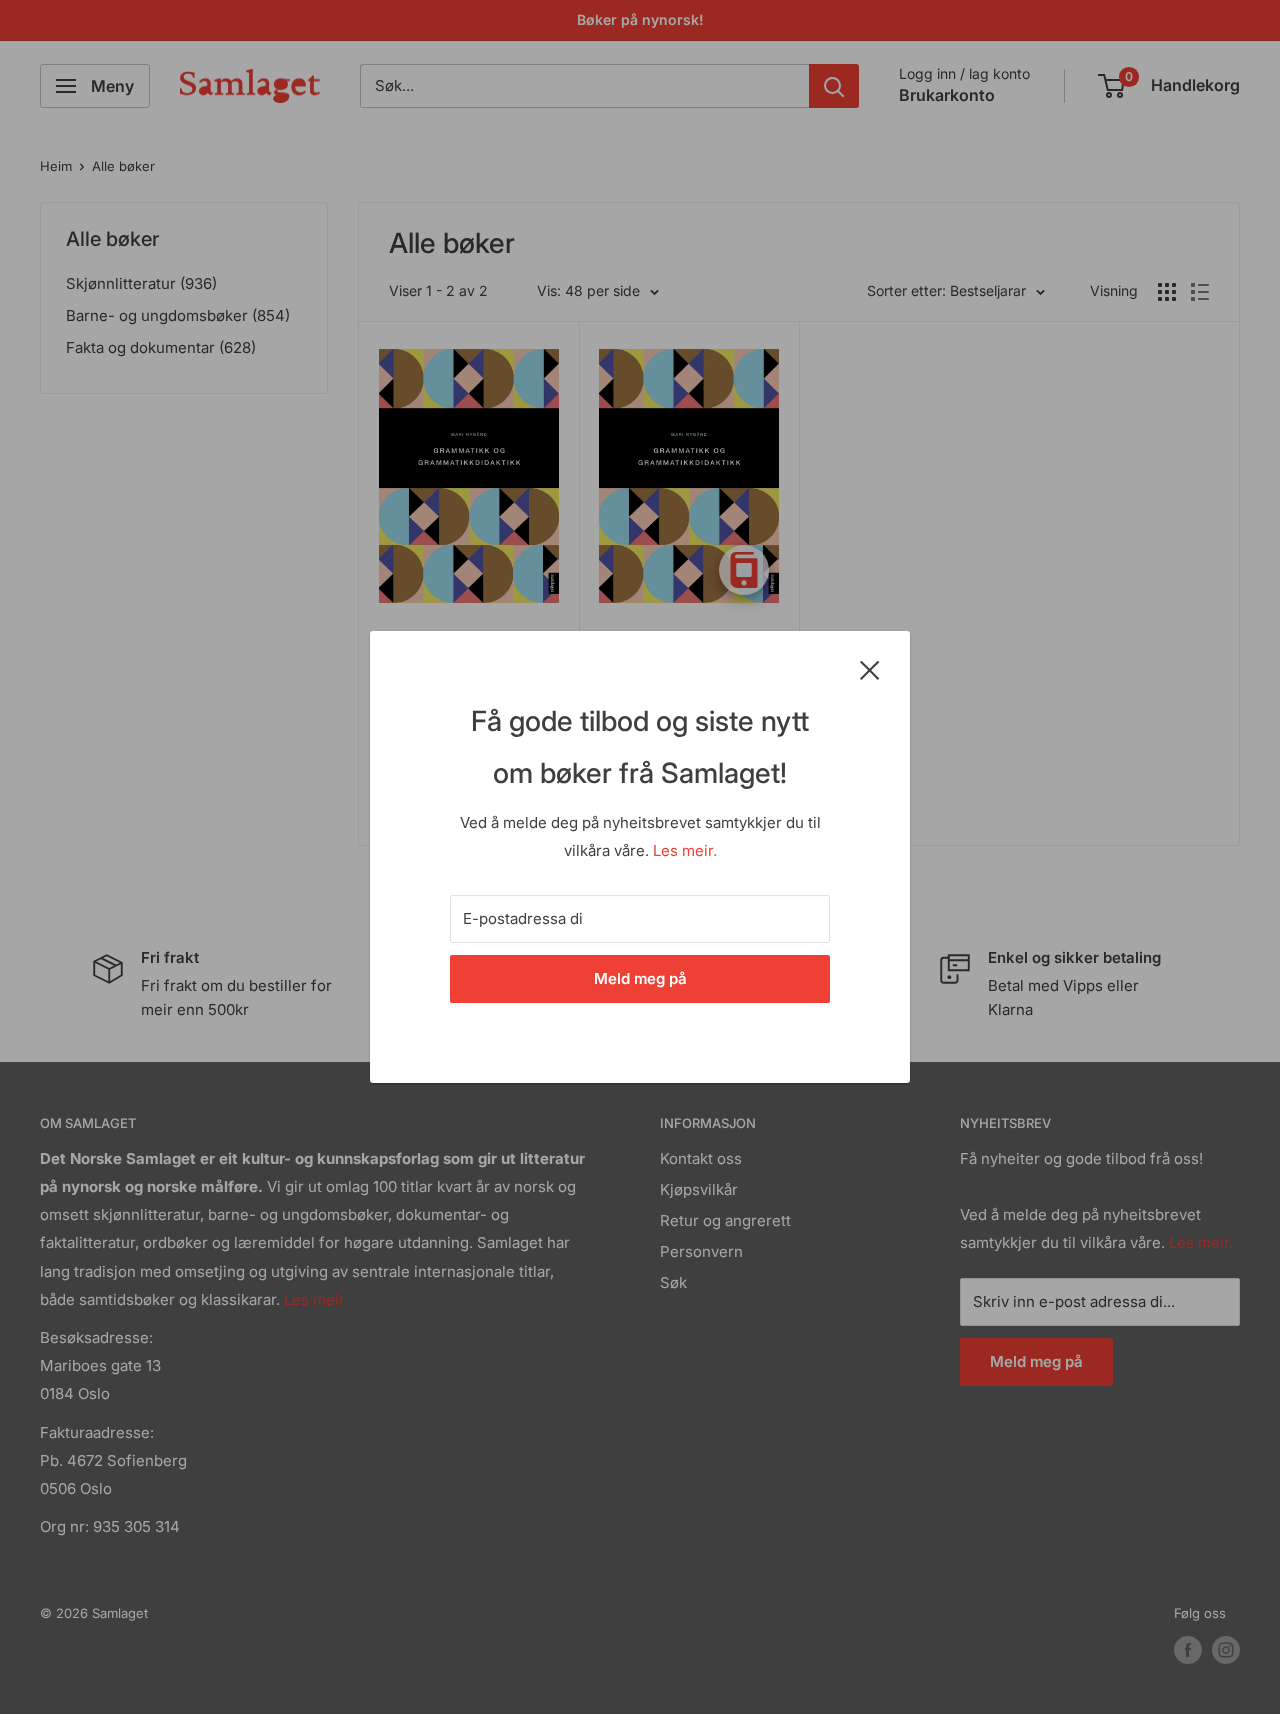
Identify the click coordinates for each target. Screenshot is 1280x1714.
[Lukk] (870, 669)
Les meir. (685, 850)
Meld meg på (640, 978)
